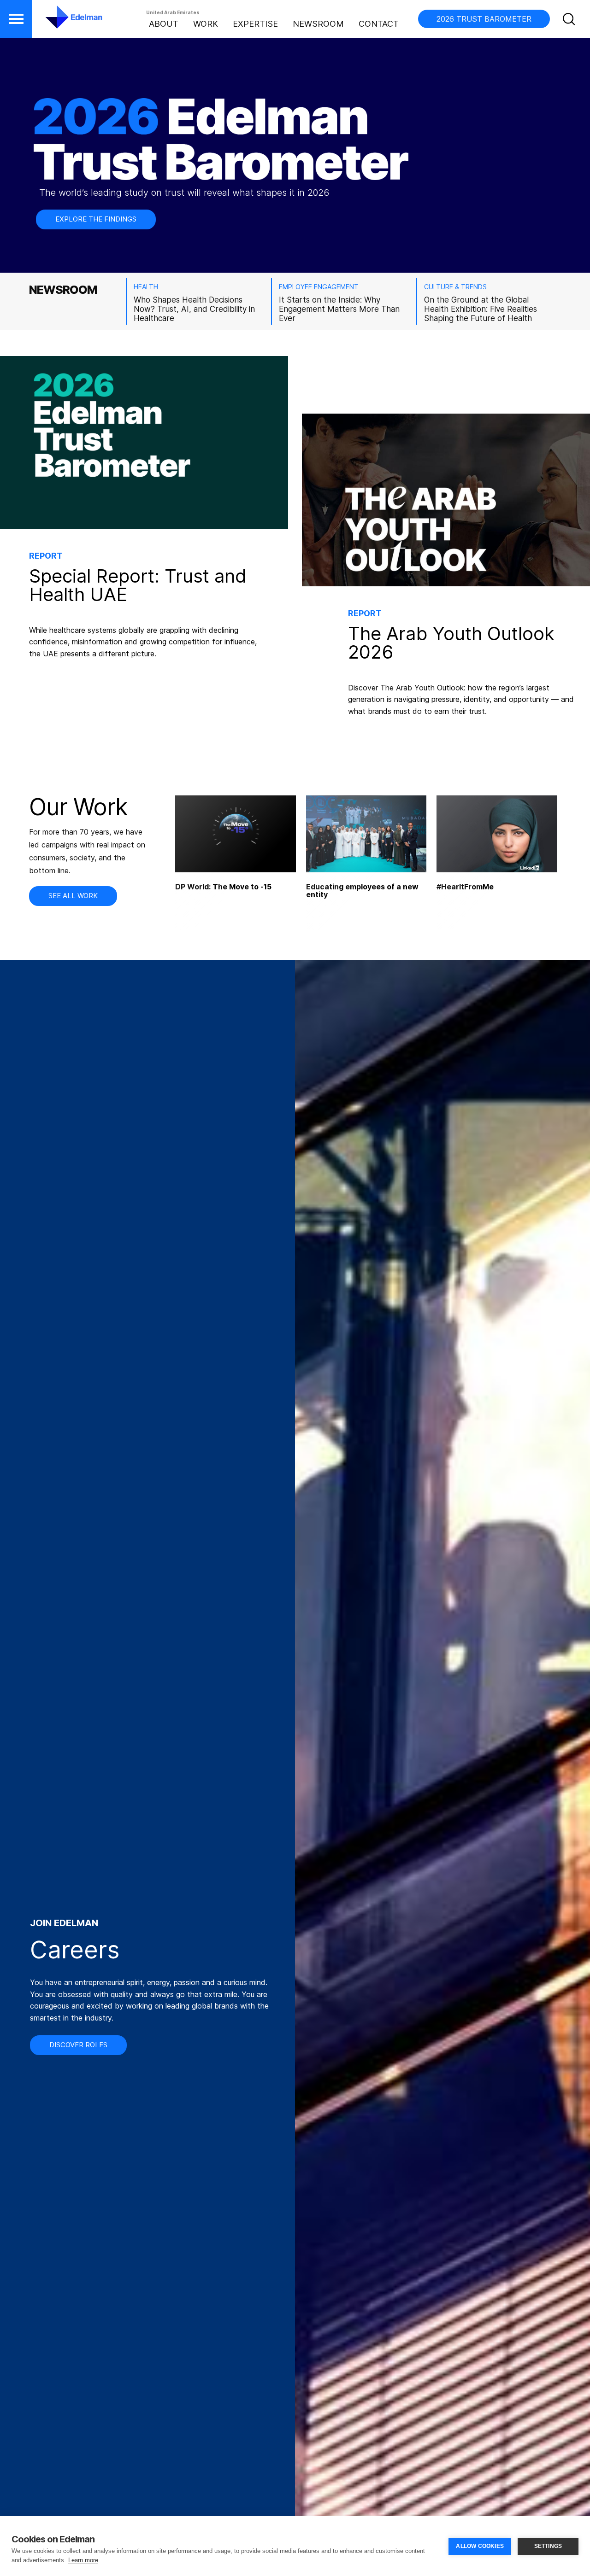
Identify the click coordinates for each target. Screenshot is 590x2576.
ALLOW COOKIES (480, 2546)
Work (206, 24)
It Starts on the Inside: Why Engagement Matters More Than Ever (339, 309)
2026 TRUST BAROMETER (484, 19)
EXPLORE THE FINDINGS (96, 219)
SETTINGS (548, 2546)
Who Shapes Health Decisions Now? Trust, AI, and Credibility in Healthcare (194, 309)
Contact (379, 24)
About (164, 24)
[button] (16, 19)
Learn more (83, 2560)
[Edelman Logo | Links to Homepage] (60, 22)
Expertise (255, 24)
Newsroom (318, 24)
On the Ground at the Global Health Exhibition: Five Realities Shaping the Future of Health (481, 309)
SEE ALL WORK (73, 896)
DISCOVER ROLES (78, 2045)
